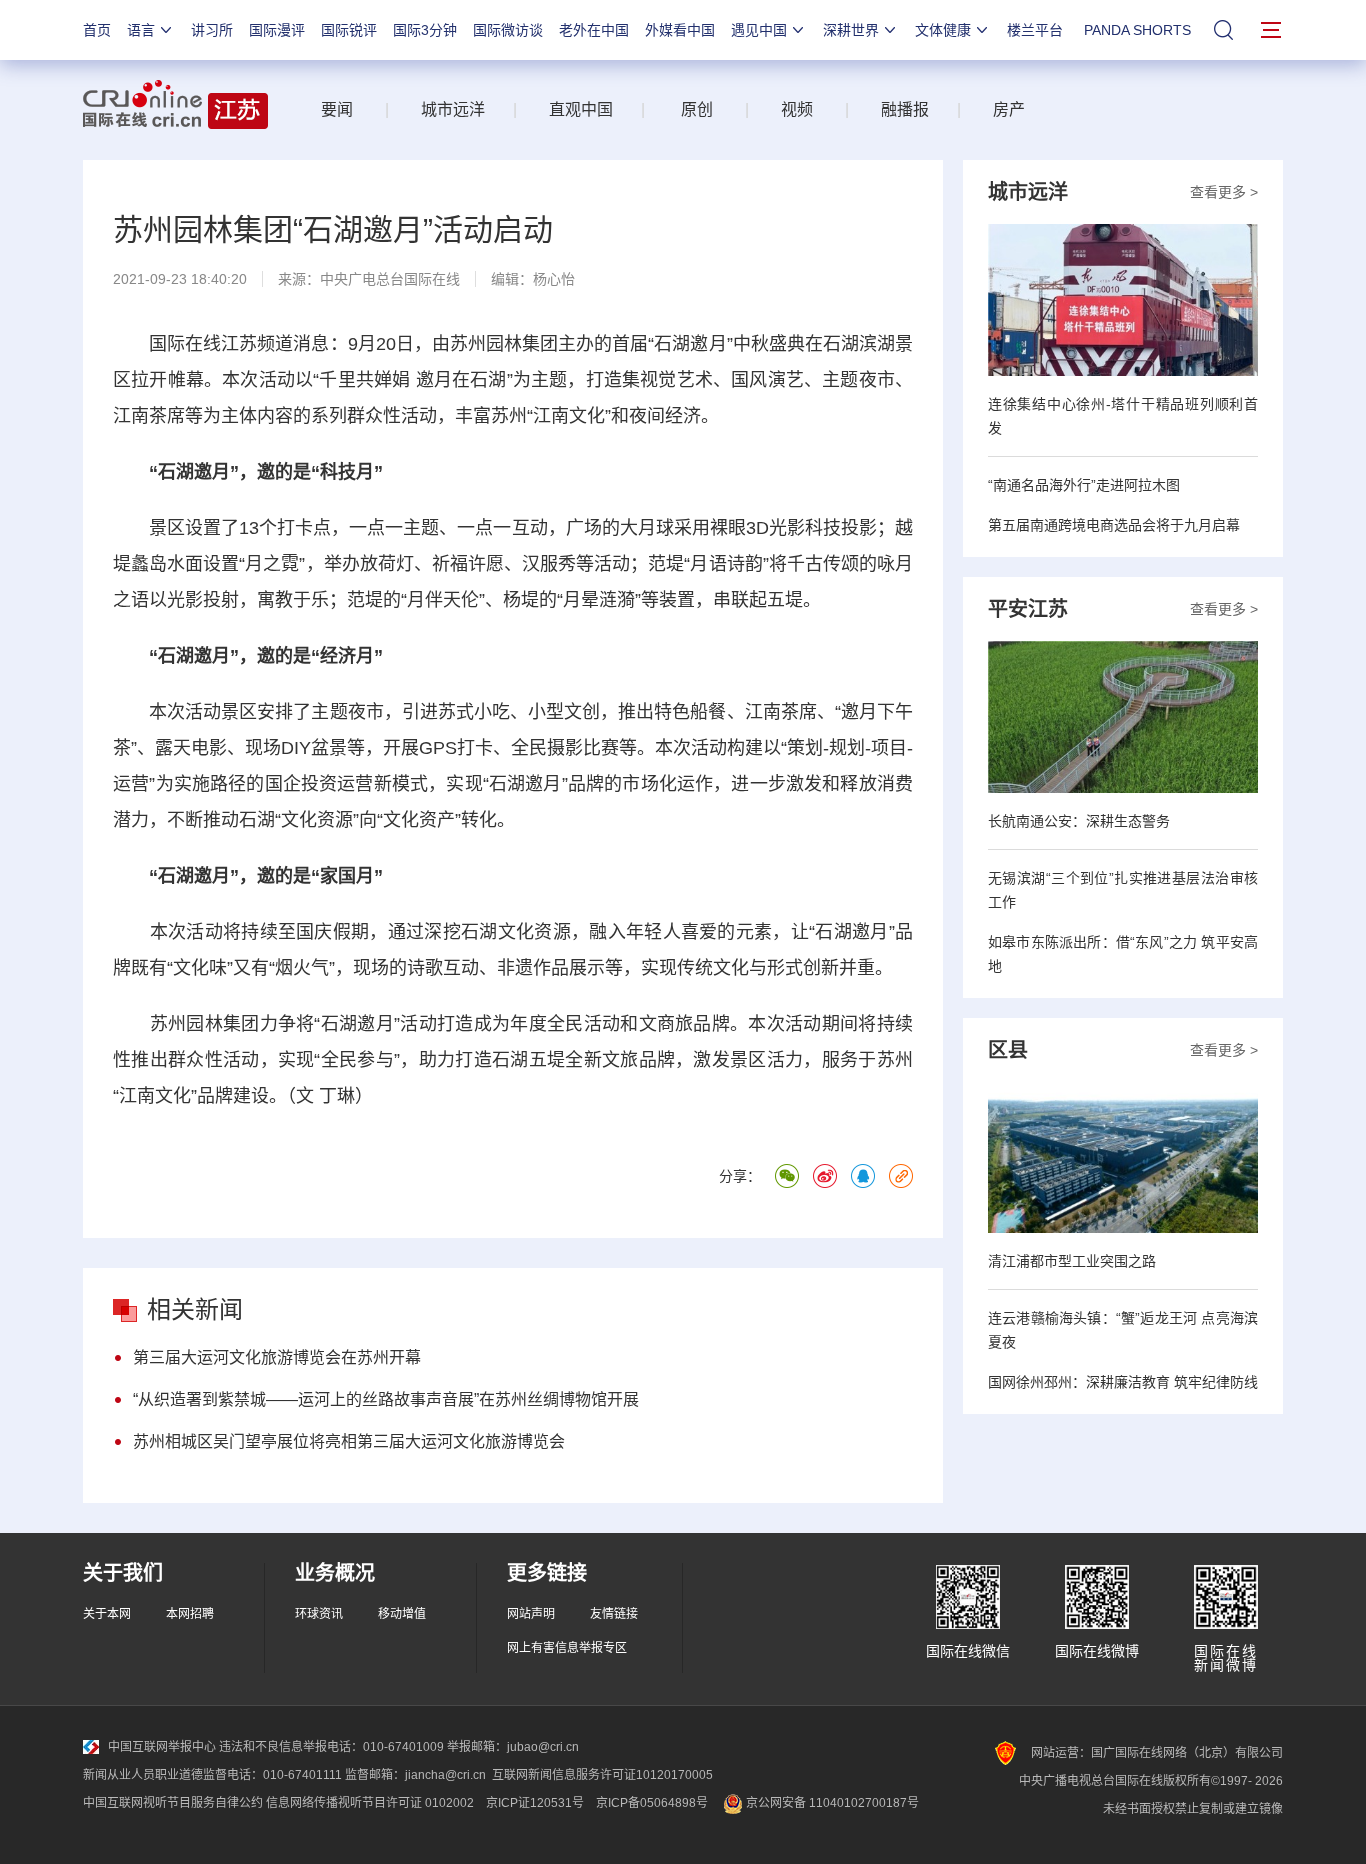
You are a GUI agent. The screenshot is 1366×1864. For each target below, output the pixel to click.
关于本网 (107, 1614)
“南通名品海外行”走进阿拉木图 (1084, 485)
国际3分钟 (425, 30)
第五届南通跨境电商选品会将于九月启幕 (1114, 525)
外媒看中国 (680, 30)
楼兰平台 (1035, 30)
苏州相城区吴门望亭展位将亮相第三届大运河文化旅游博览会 (349, 1441)
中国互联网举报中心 (162, 1747)
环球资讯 (319, 1614)
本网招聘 (190, 1614)
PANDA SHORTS (1137, 30)
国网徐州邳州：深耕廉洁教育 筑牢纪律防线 (1123, 1382)
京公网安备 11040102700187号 (831, 1803)
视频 (797, 109)
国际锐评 (349, 30)
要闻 (337, 109)
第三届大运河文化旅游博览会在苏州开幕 (277, 1357)
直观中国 (581, 109)
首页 (97, 30)
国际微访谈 (508, 30)
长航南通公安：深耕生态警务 (1079, 821)
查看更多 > (1224, 192)
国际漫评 (277, 30)
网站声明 (531, 1614)
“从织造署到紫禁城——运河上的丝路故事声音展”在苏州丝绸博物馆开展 (386, 1399)
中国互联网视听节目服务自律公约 (173, 1803)
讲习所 (212, 30)
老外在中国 (594, 30)
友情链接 (614, 1614)
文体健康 (943, 30)
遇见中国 (759, 30)
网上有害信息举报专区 (567, 1648)
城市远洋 (445, 109)
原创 (697, 109)
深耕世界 (851, 30)
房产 (1009, 109)
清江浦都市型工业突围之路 (1072, 1261)
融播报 (905, 109)
